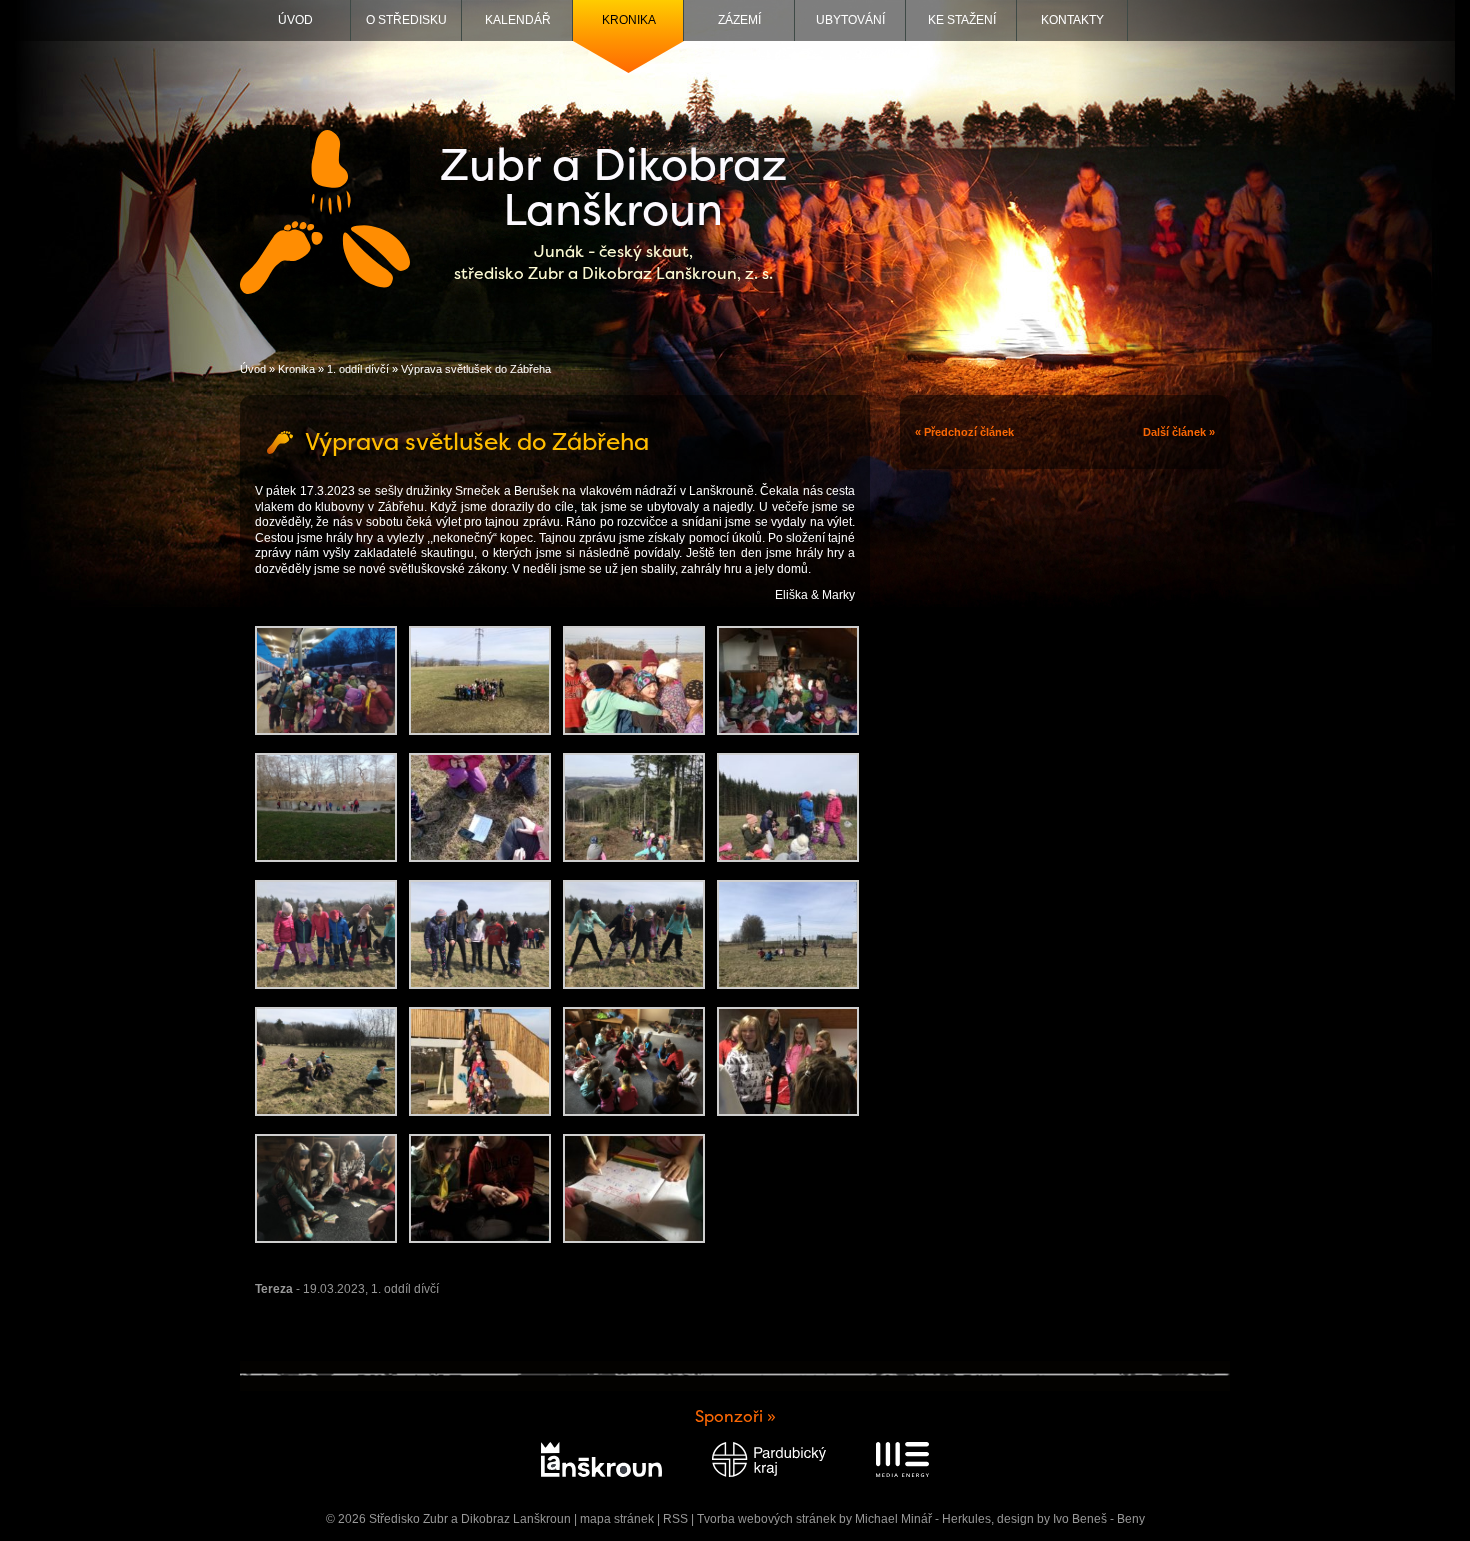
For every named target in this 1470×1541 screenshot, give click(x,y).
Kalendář (518, 20)
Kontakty (1072, 20)
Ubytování (850, 20)
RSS (675, 1519)
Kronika (629, 20)
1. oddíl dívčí (358, 369)
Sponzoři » (735, 1416)
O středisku (406, 20)
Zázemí (739, 20)
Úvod (295, 20)
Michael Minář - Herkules (923, 1519)
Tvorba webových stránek (766, 1519)
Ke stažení (962, 20)
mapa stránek (617, 1519)
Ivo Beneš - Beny (1099, 1519)
